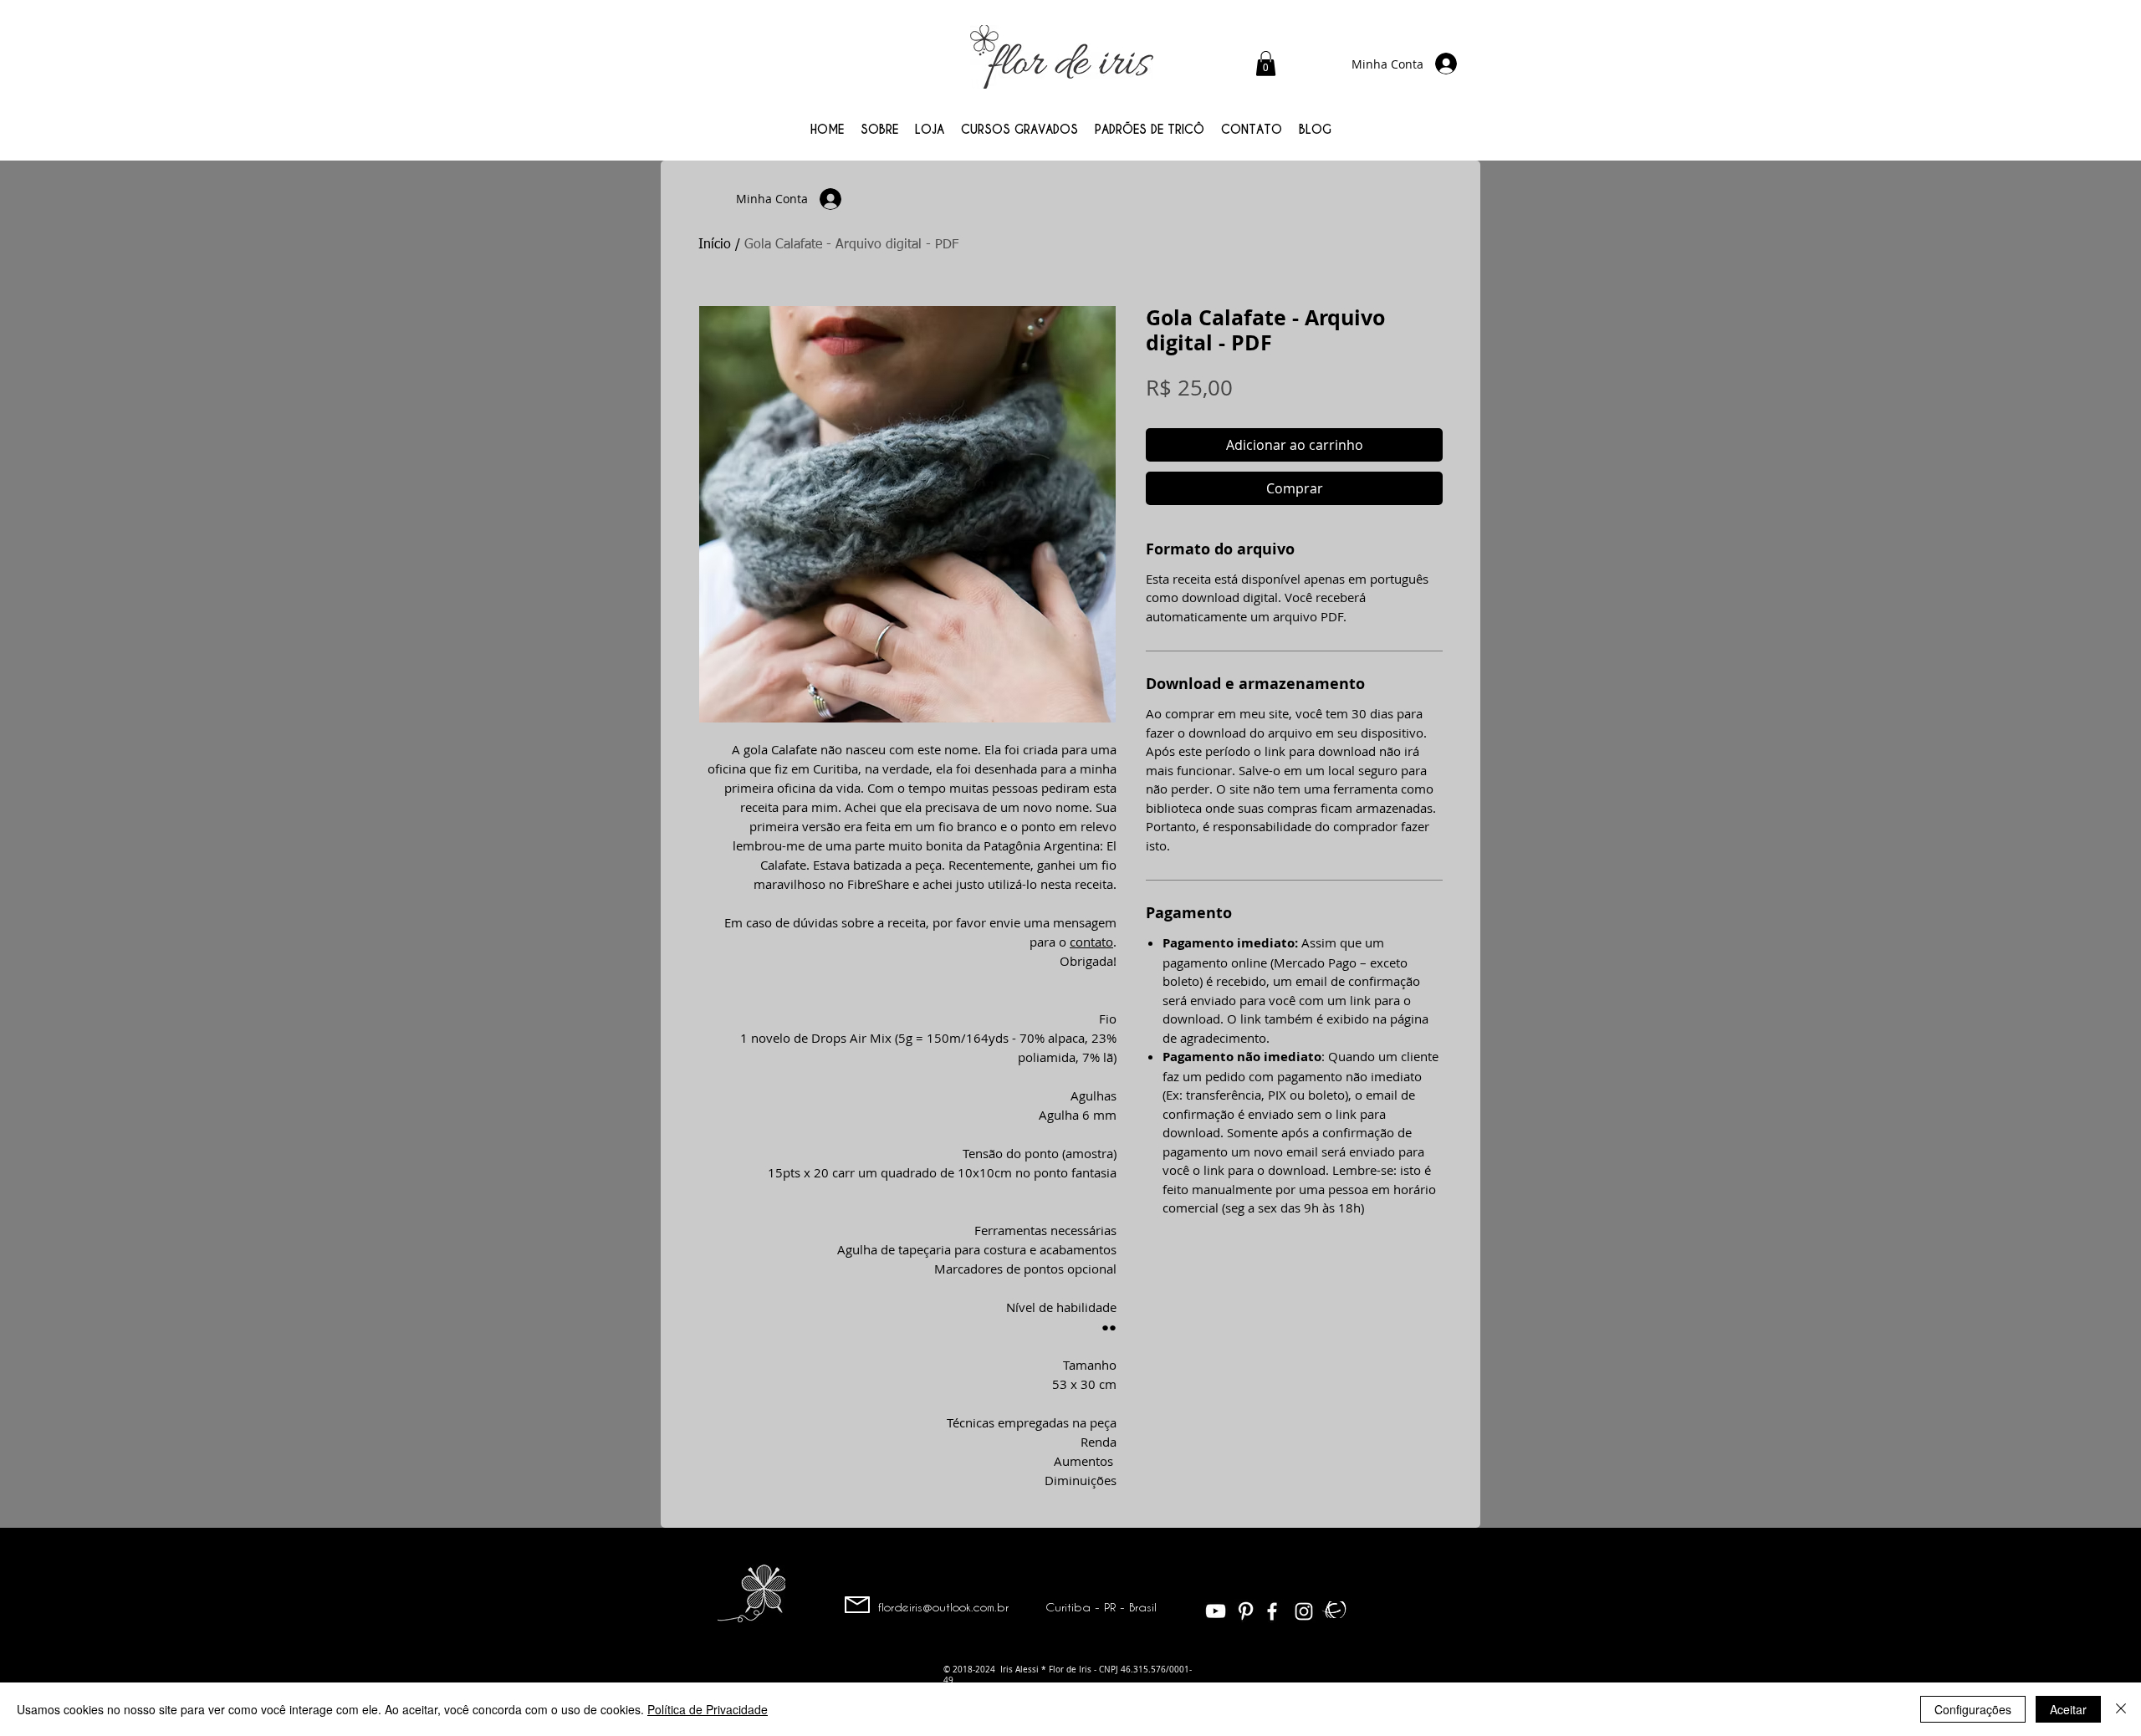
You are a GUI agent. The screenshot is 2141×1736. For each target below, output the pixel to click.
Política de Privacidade (708, 1709)
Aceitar (2068, 1709)
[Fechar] (2121, 1709)
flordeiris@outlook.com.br (943, 1607)
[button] (1266, 64)
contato (1091, 942)
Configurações (1973, 1709)
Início (715, 245)
